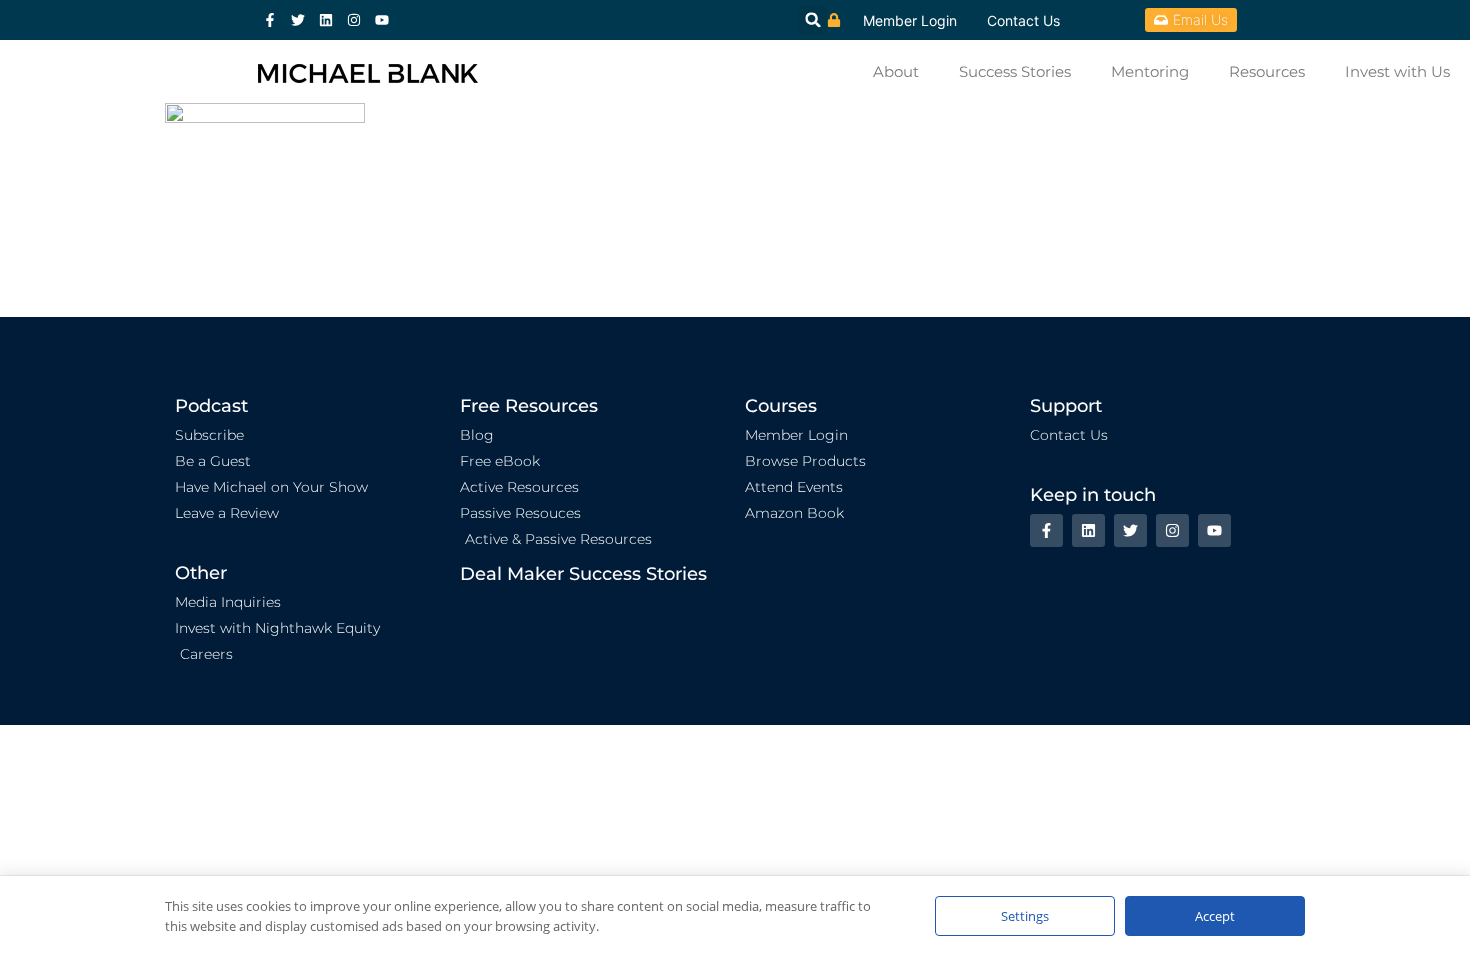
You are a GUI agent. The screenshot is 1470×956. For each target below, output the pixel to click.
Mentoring (1150, 71)
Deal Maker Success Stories (583, 574)
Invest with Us (1397, 71)
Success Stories (1015, 71)
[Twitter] (298, 20)
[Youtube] (382, 20)
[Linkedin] (326, 20)
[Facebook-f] (270, 20)
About (896, 71)
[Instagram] (354, 20)
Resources (1267, 71)
